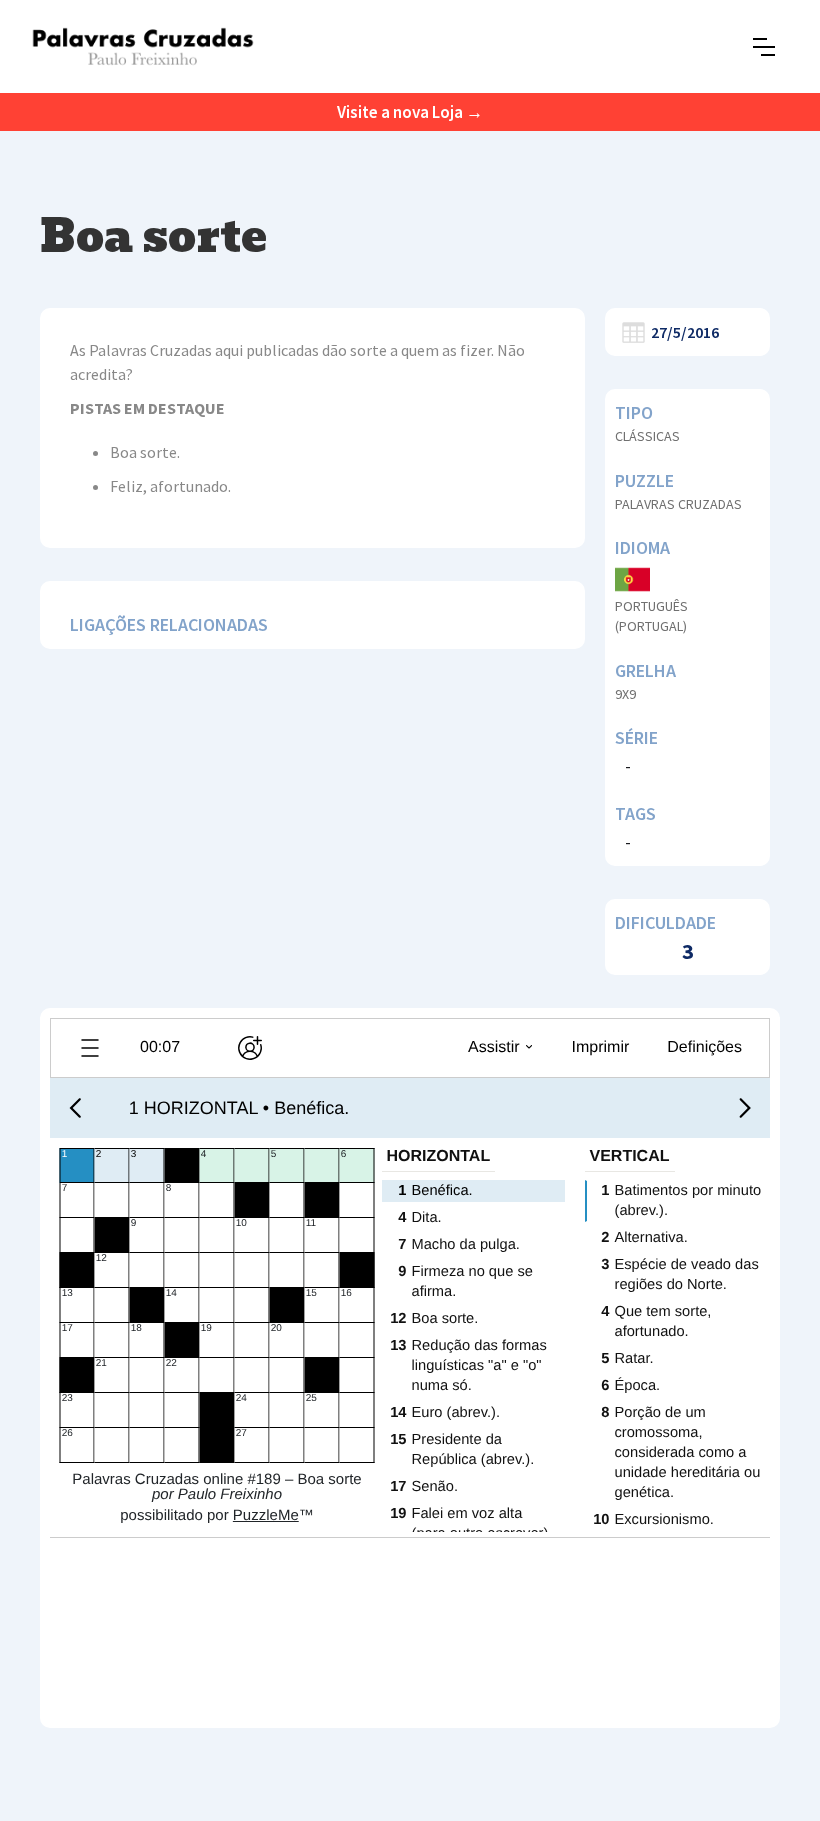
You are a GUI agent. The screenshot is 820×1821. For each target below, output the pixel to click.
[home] (142, 46)
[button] (764, 47)
